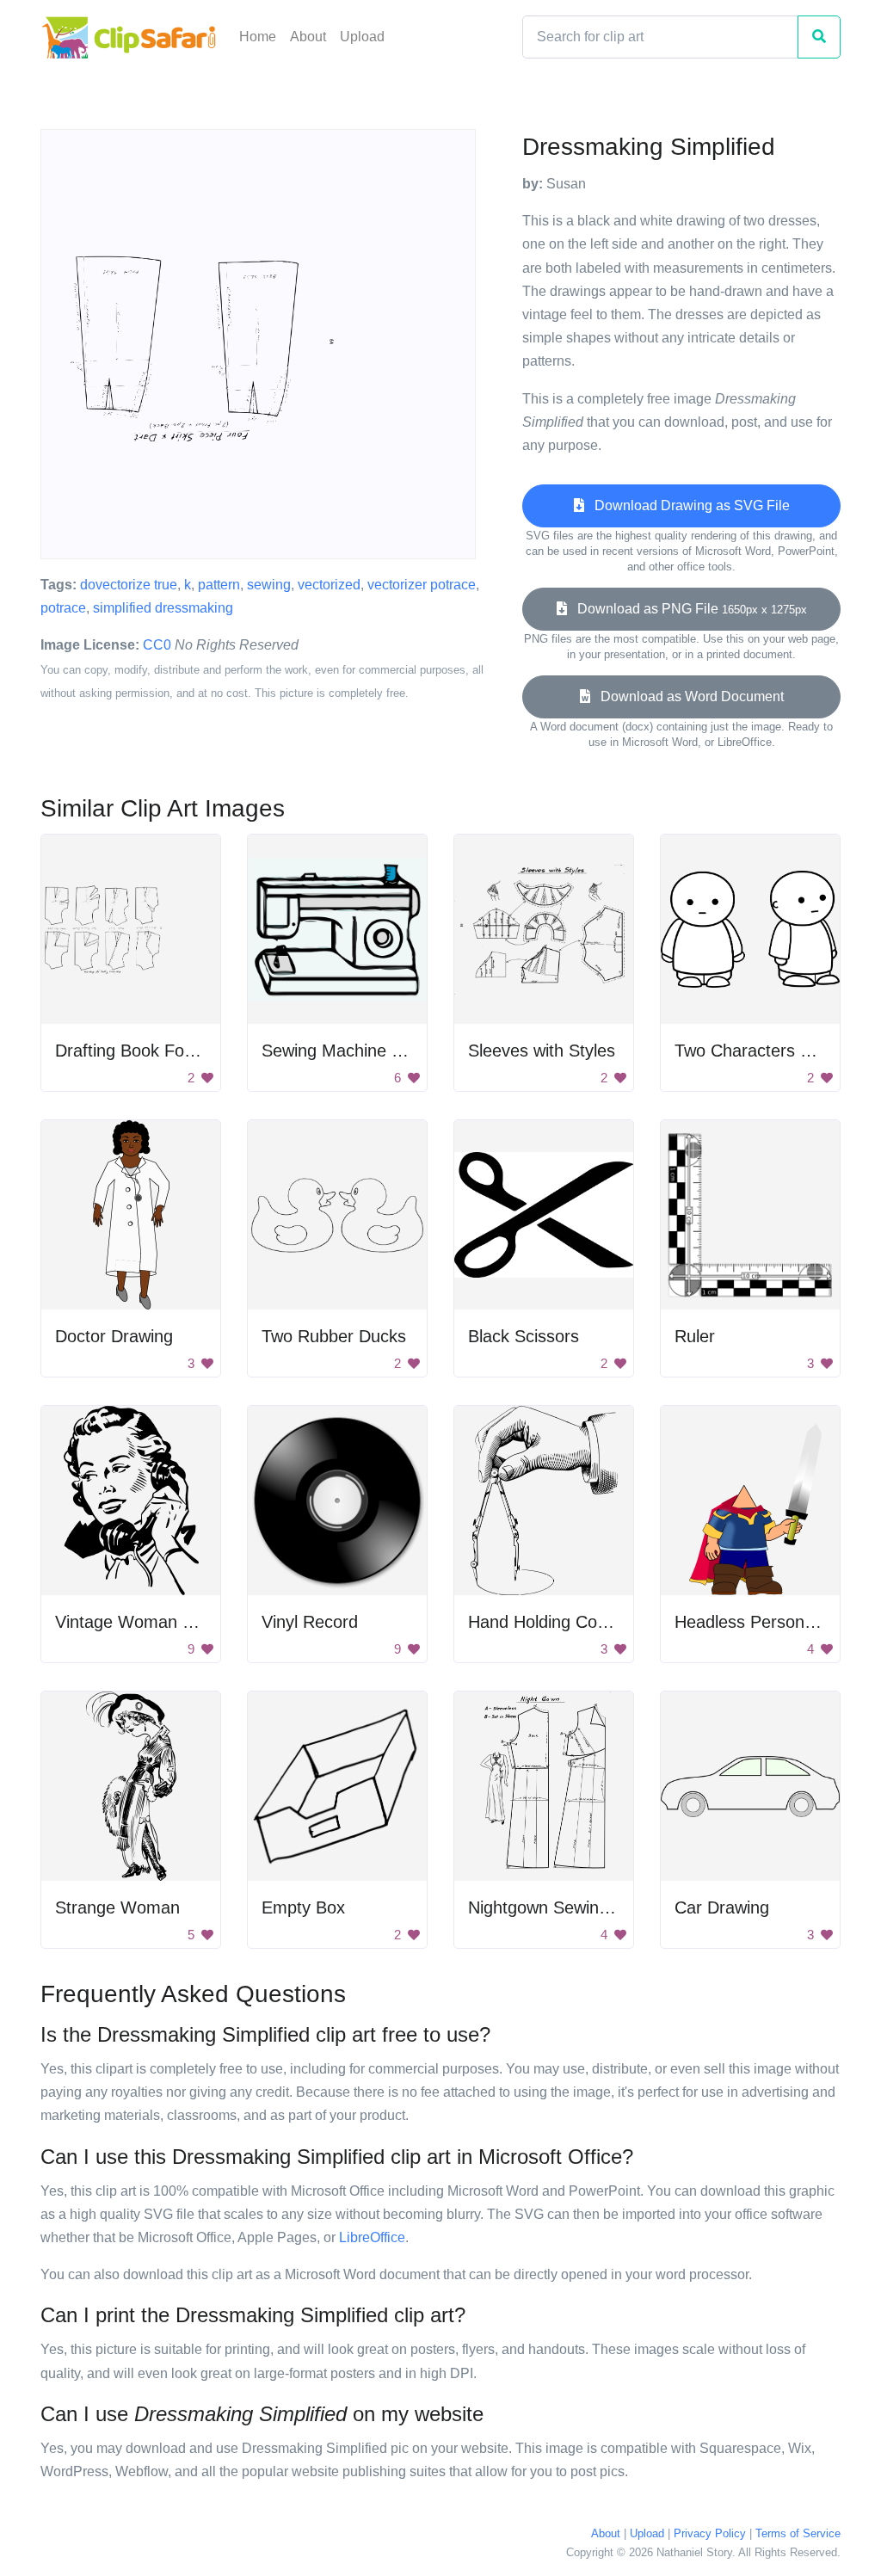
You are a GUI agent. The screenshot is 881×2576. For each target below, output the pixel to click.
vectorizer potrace (422, 585)
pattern (219, 585)
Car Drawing (722, 1907)
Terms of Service (798, 2533)
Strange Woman (117, 1907)
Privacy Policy (710, 2533)
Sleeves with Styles (542, 1051)
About (308, 37)
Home (258, 37)
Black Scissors (524, 1336)
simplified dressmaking (163, 608)
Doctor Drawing (114, 1336)
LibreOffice (372, 2237)
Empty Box (303, 1907)
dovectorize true (129, 585)
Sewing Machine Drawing (357, 1051)
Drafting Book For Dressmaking (175, 1051)
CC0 (157, 645)
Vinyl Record (310, 1622)
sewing (269, 585)
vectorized (329, 585)
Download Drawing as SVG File (687, 505)
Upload (362, 37)
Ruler (695, 1336)
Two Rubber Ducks (334, 1336)
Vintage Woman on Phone (155, 1622)
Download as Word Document (687, 696)
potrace (63, 608)
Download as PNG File (687, 609)
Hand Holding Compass (558, 1622)
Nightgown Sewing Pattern (569, 1907)
